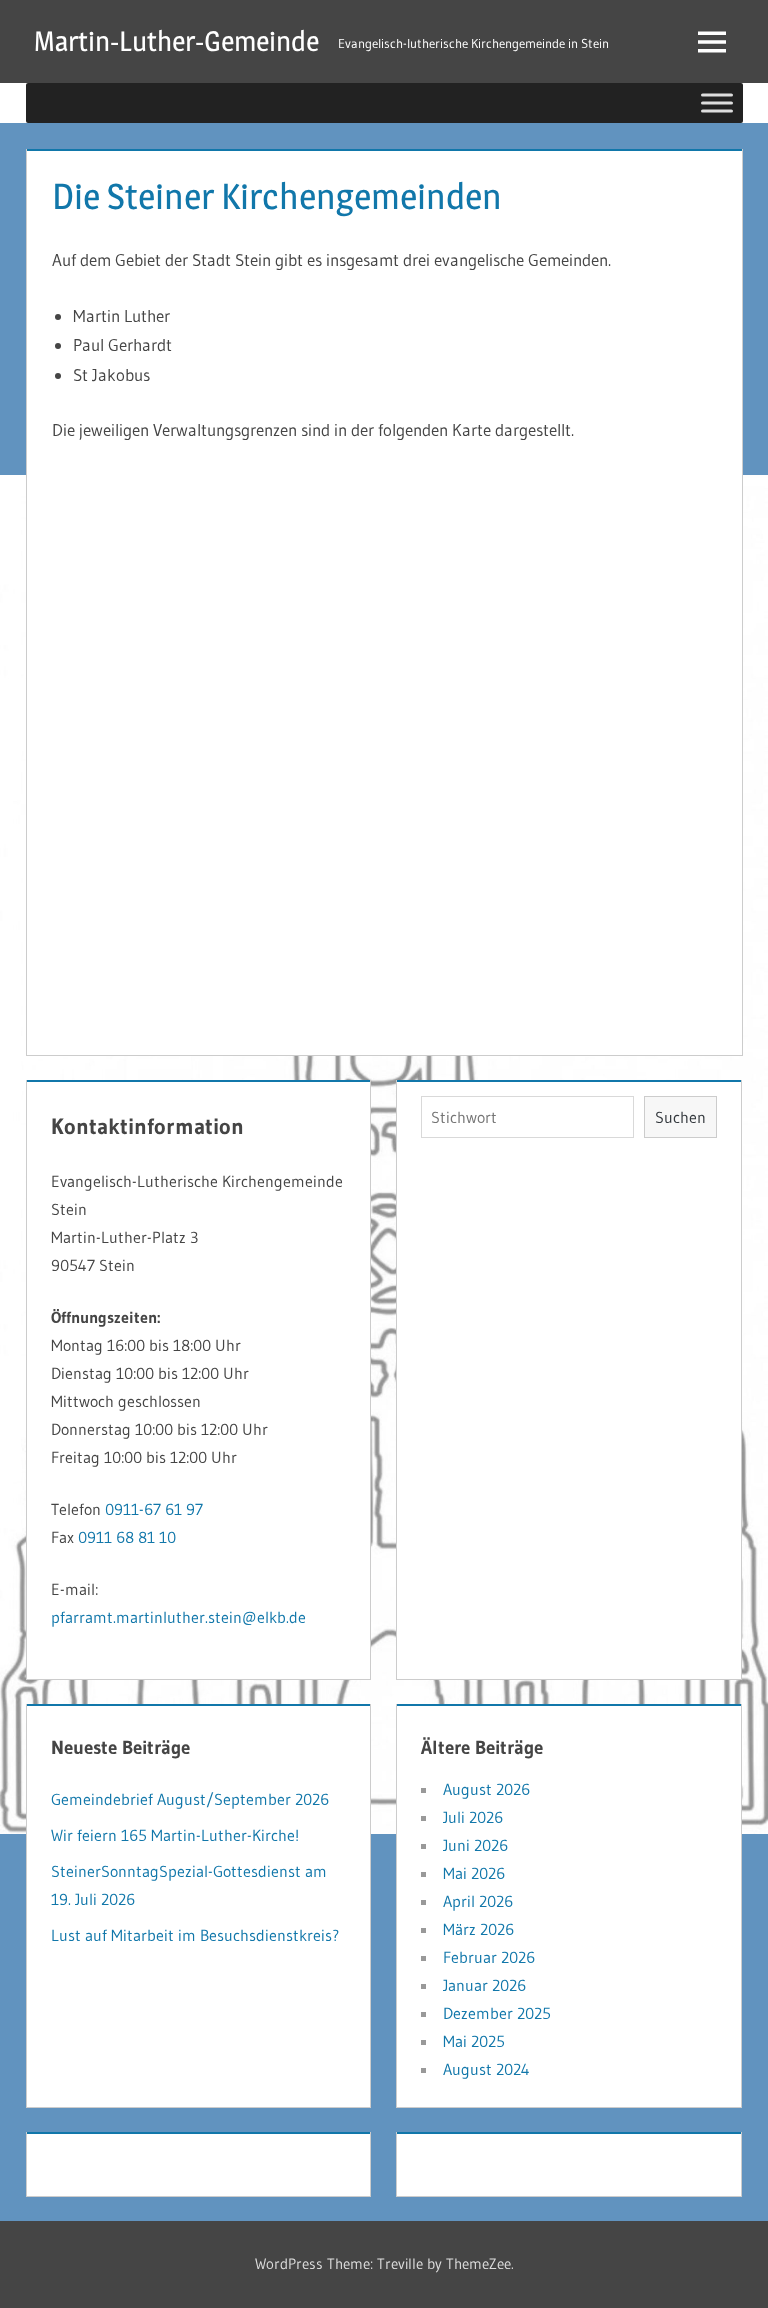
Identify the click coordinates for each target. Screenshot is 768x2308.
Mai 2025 (474, 2041)
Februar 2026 (489, 1957)
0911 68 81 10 (127, 1537)
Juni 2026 (475, 1845)
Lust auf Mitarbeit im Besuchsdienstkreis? (195, 1935)
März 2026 (478, 1929)
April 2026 (478, 1901)
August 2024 (486, 2069)
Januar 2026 (484, 1985)
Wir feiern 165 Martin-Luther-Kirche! (175, 1835)
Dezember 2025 (497, 2013)
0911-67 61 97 (154, 1509)
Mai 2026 (474, 1873)
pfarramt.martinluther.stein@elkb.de (178, 1617)
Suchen (680, 1117)
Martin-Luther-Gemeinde (176, 41)
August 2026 (486, 1789)
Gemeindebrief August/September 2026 (190, 1799)
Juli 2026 (473, 1817)
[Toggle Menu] (717, 102)
